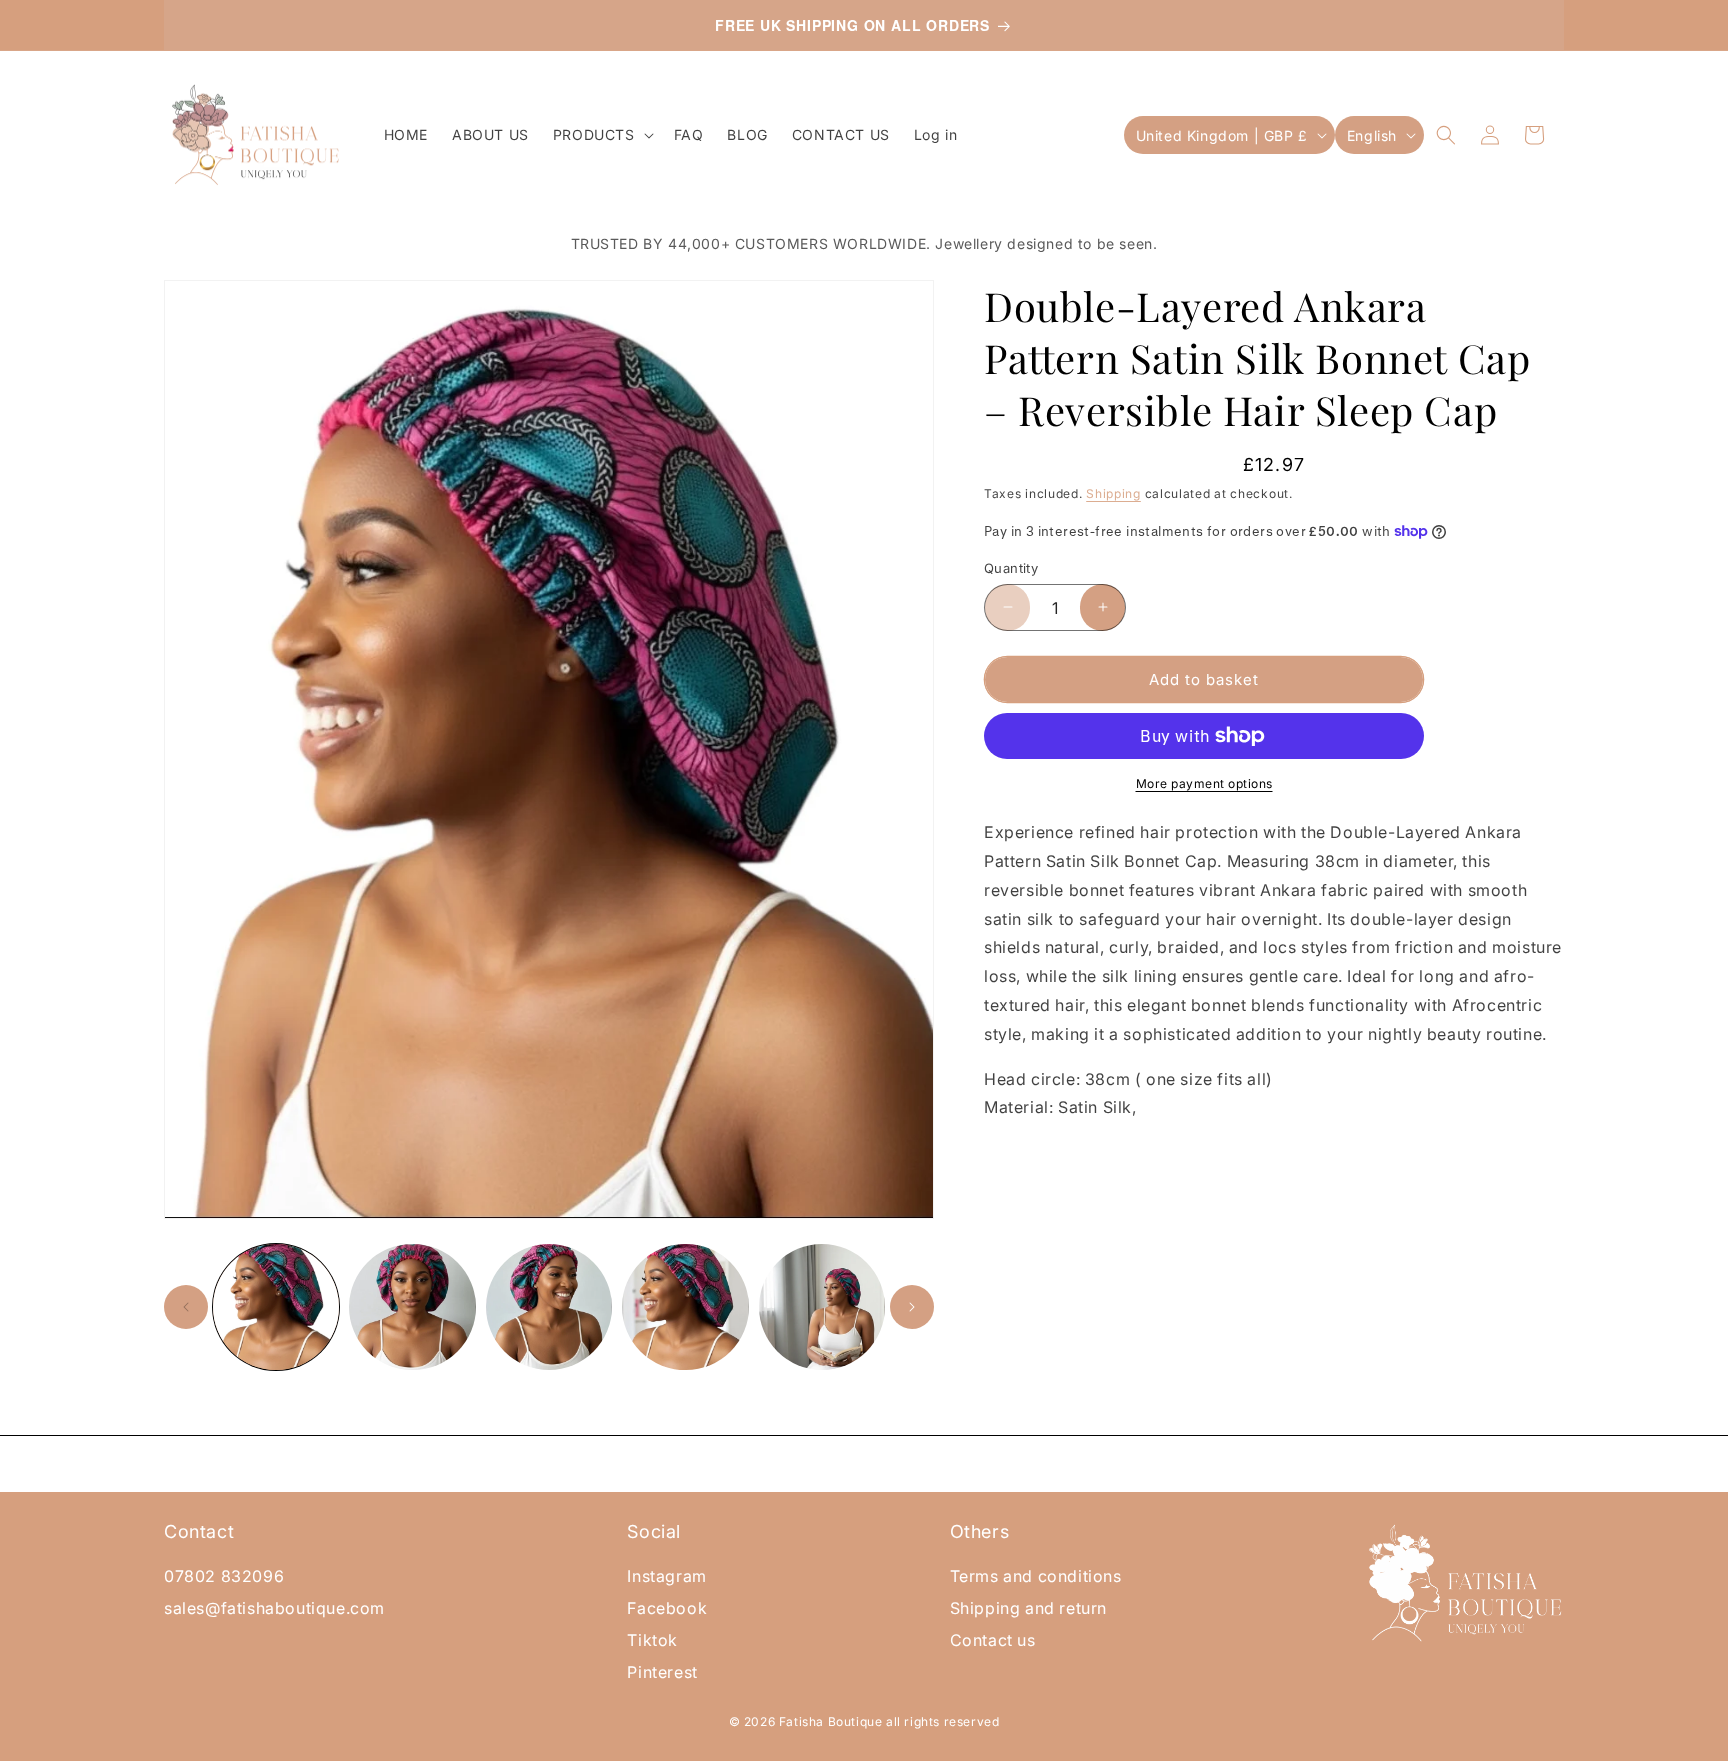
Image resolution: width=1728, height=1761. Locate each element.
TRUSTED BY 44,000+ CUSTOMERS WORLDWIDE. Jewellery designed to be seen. (864, 243)
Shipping (1113, 493)
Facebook (667, 1608)
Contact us (993, 1640)
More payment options (1204, 783)
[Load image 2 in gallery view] (412, 1307)
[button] (601, 135)
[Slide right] (912, 1307)
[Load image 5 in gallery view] (822, 1307)
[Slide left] (186, 1307)
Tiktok (652, 1640)
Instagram (666, 1576)
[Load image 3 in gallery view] (549, 1307)
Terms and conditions (1036, 1576)
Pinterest (662, 1672)
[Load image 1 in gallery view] (276, 1307)
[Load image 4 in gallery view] (685, 1307)
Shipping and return (1028, 1608)
